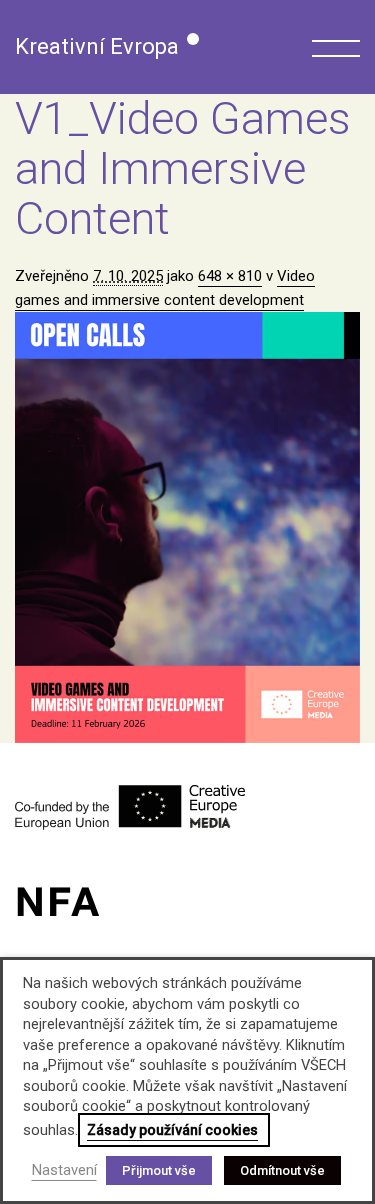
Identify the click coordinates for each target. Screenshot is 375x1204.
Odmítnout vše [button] (282, 1170)
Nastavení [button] (64, 1170)
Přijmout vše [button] (159, 1170)
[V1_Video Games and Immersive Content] (187, 527)
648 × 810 (230, 276)
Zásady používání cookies (172, 1130)
